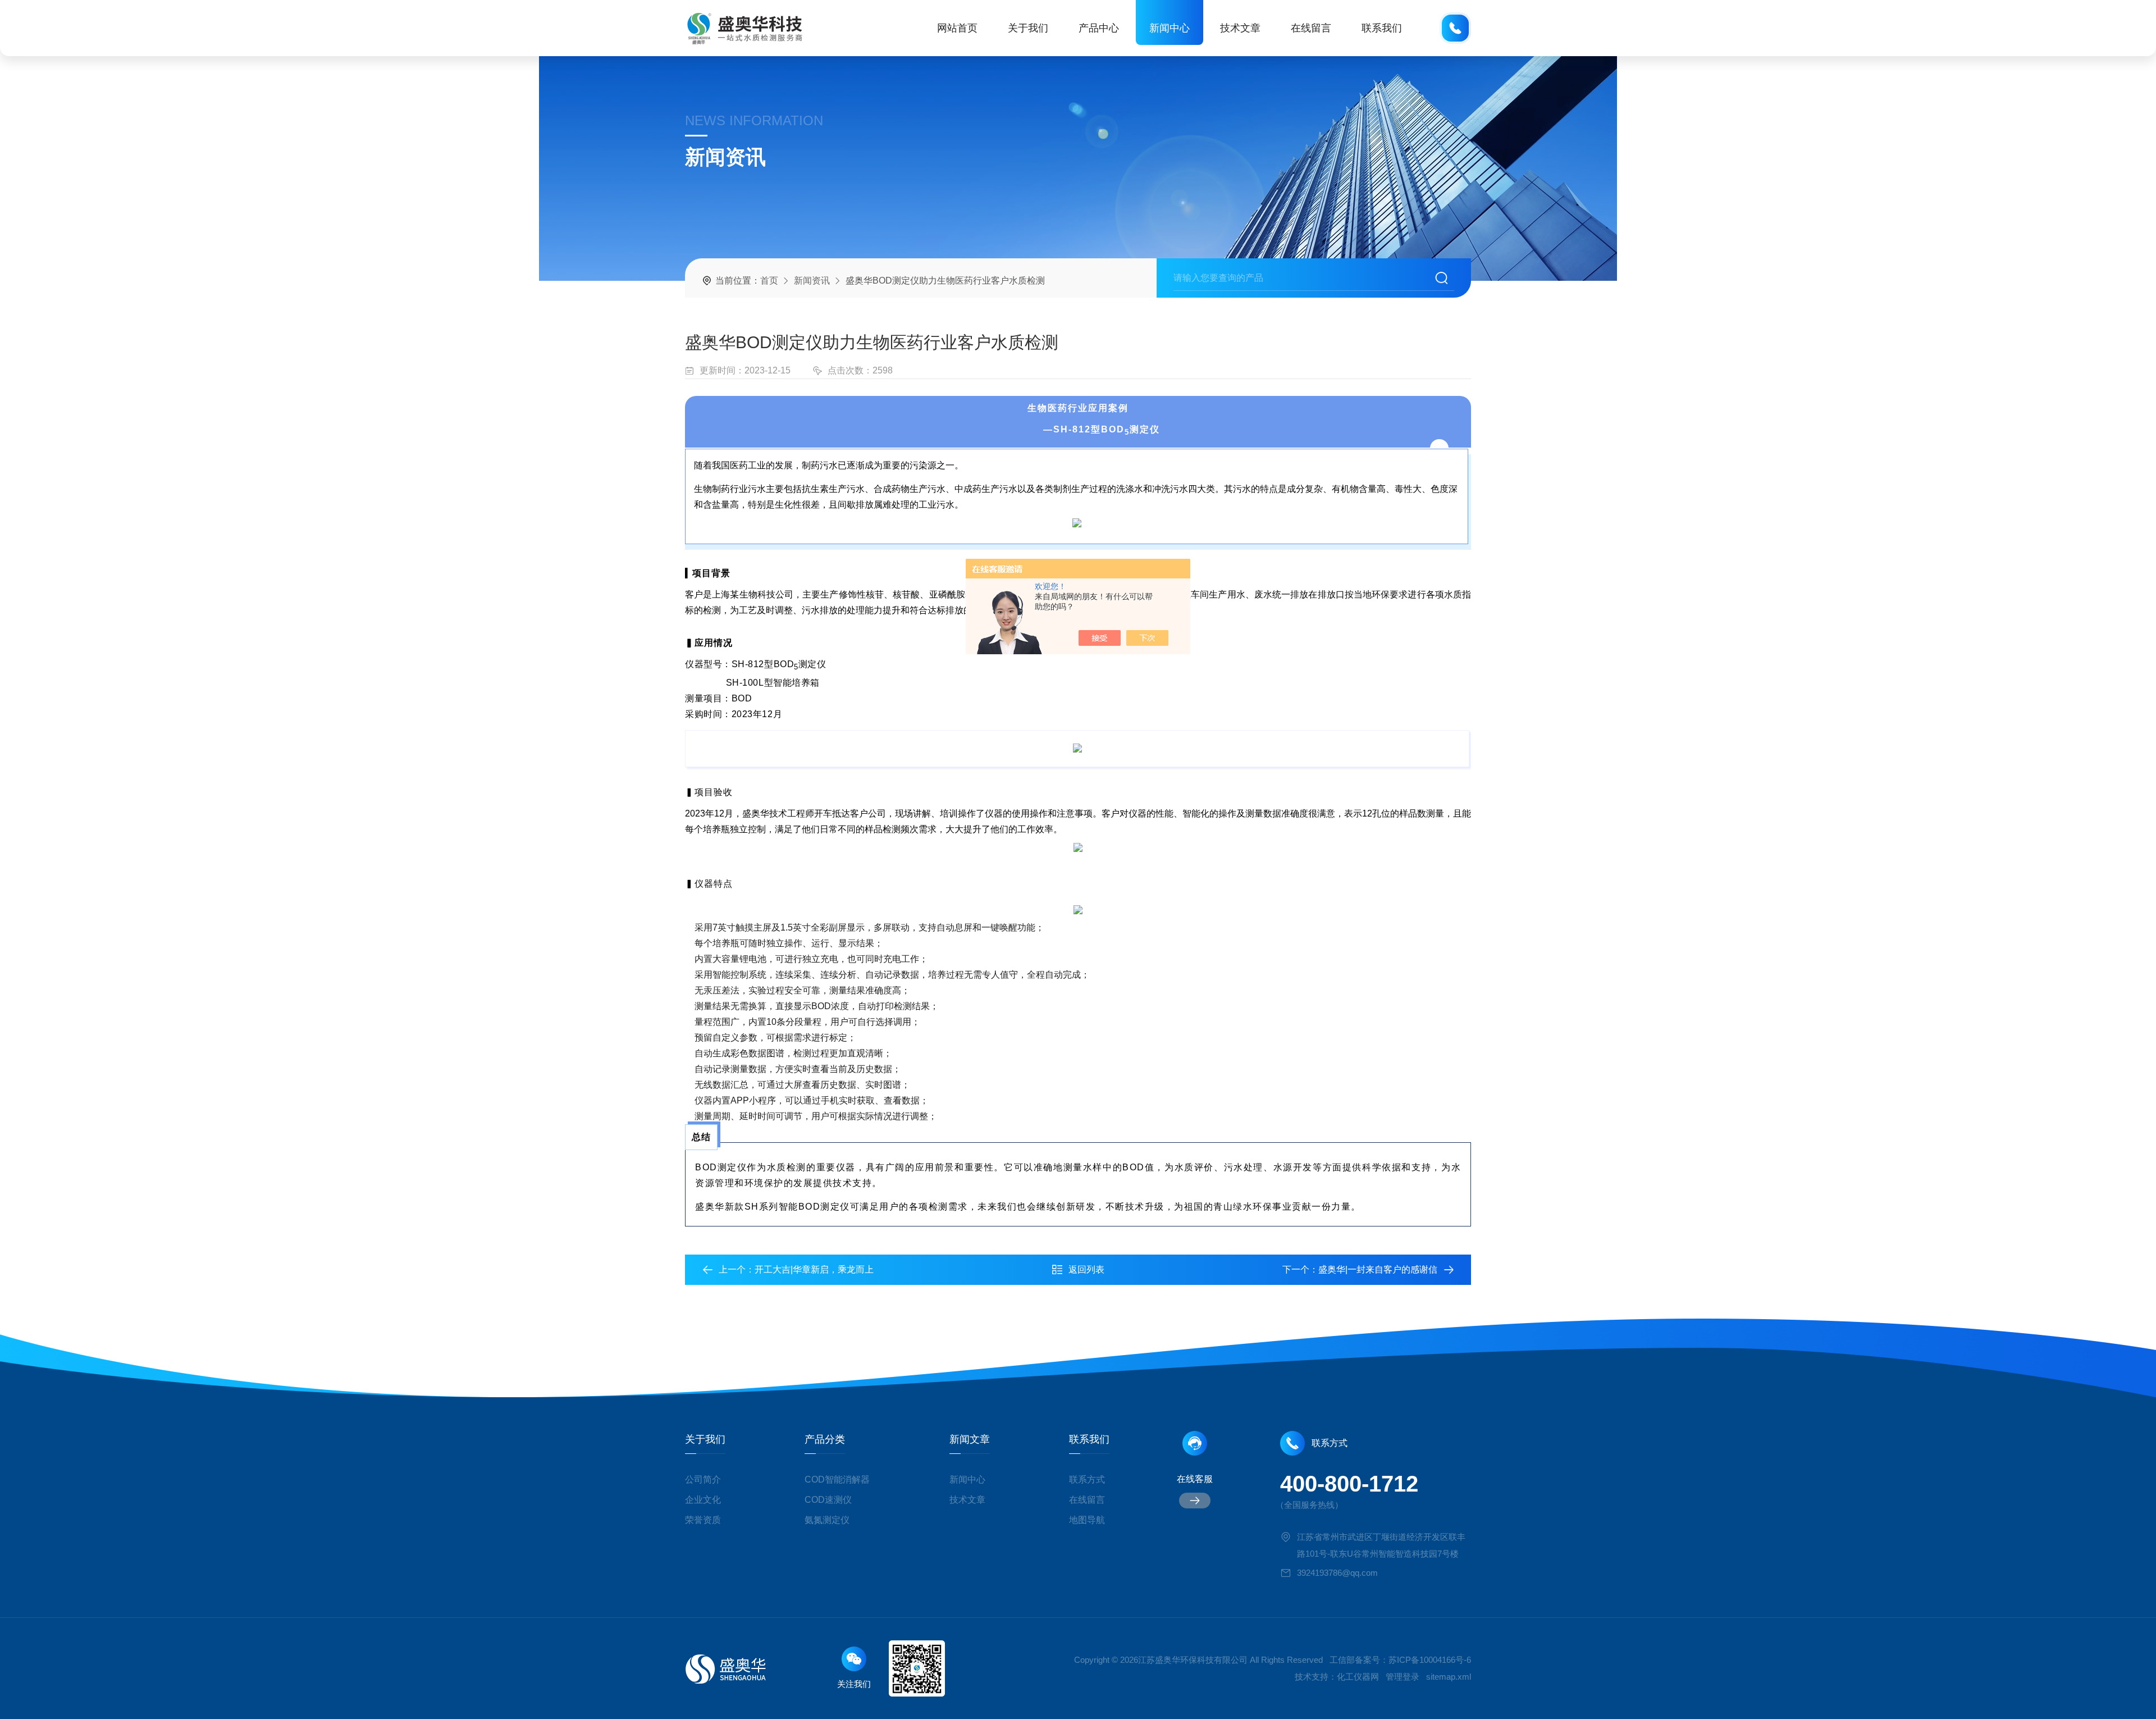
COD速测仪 (828, 1500)
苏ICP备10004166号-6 (1430, 1660)
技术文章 (1240, 28)
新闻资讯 (812, 281)
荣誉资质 (703, 1520)
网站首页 (957, 28)
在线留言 (1311, 28)
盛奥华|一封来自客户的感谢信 (1378, 1269)
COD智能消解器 (837, 1479)
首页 (769, 281)
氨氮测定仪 (827, 1520)
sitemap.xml (1449, 1677)
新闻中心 (1170, 28)
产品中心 (1099, 28)
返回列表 (1086, 1269)
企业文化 (703, 1500)
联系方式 (1087, 1479)
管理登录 (1403, 1677)
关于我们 (1028, 28)
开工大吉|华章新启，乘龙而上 (814, 1269)
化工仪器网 (1358, 1677)
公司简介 (703, 1479)
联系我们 (1382, 28)
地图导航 (1087, 1520)
